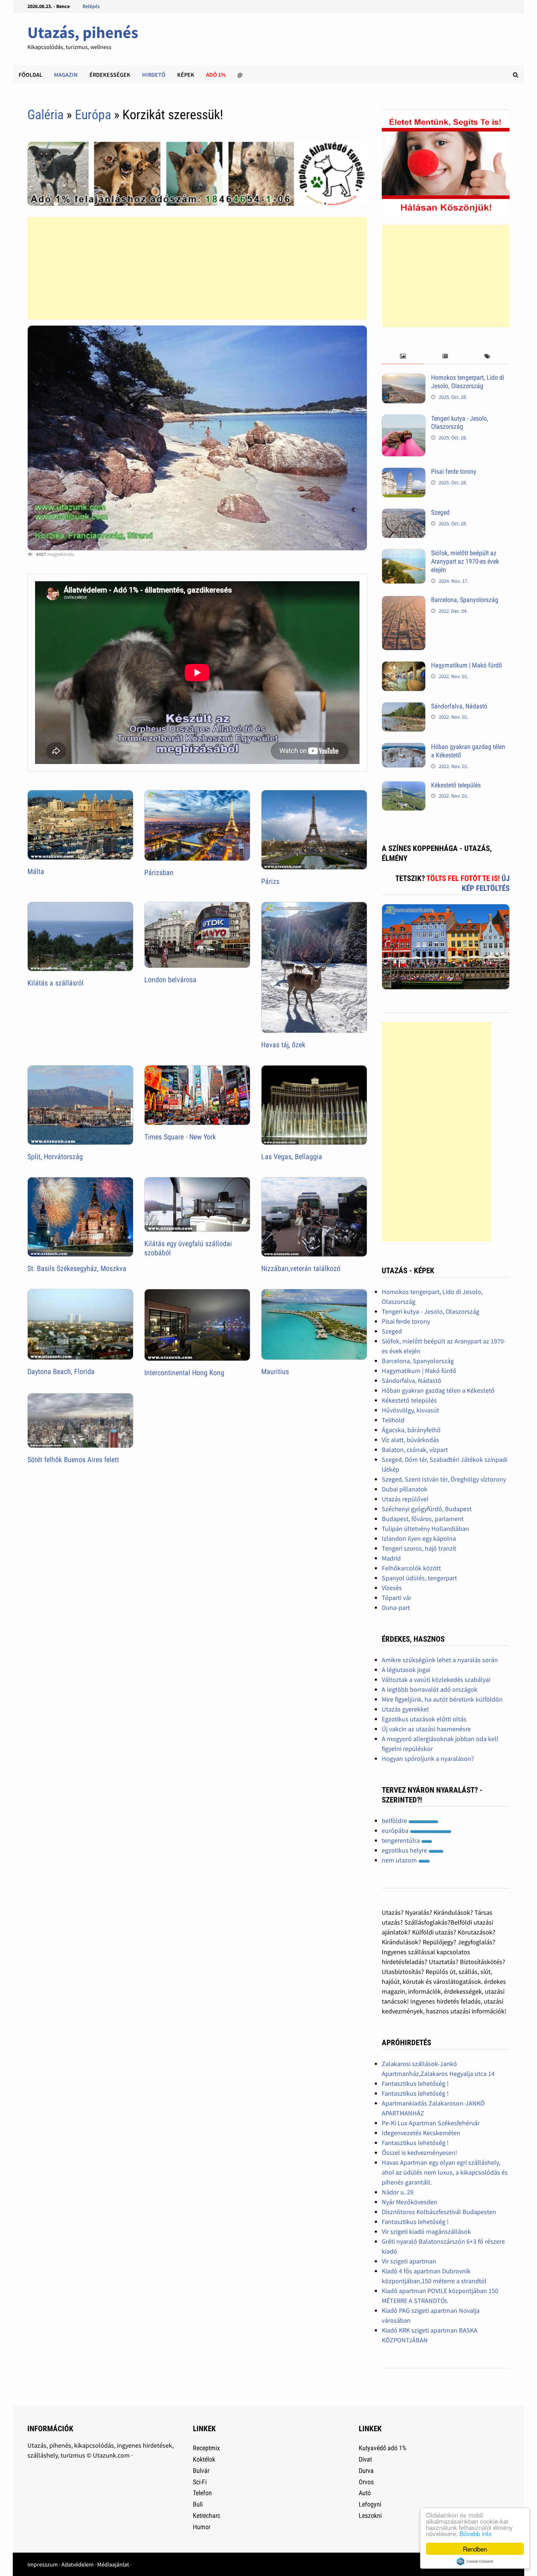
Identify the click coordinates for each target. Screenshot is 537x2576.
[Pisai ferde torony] (404, 472)
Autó (365, 2493)
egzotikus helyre (405, 1850)
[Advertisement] (197, 268)
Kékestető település (456, 785)
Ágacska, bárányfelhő (411, 1430)
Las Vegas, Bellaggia (292, 1157)
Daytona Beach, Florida (61, 1372)
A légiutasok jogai (406, 1670)
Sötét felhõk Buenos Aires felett (73, 1460)
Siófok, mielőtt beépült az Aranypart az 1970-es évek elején (465, 561)
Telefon (202, 2493)
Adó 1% (216, 75)
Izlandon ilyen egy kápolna (419, 1538)
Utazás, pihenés (83, 32)
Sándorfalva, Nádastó (459, 706)
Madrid (391, 1558)
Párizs (270, 881)
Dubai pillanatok (405, 1489)
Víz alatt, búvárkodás (410, 1440)
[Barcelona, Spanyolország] (404, 601)
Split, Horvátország (55, 1157)
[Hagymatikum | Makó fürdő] (404, 666)
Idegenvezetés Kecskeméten (421, 2133)
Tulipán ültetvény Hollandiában (425, 1529)
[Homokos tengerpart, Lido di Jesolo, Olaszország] (404, 379)
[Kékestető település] (404, 786)
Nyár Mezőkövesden (410, 2202)
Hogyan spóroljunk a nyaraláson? (428, 1758)
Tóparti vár (397, 1598)
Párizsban (159, 873)
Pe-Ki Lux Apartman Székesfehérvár (431, 2123)
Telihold (393, 1420)
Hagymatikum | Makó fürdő (466, 665)
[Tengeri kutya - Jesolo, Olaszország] (404, 419)
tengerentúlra (401, 1840)
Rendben (475, 2549)
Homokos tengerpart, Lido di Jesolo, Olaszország (468, 382)
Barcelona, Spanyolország (465, 600)
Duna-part (396, 1607)
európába (396, 1830)
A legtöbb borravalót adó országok (430, 1689)
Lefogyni (370, 2504)
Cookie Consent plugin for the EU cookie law (475, 2561)
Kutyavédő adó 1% (382, 2448)
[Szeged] (404, 513)
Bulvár (201, 2471)
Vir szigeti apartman (409, 2261)
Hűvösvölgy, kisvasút (410, 1410)
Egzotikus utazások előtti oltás (424, 1719)
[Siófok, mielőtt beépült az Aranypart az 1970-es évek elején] (404, 554)
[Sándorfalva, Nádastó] (404, 707)
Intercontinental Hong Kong (184, 1373)
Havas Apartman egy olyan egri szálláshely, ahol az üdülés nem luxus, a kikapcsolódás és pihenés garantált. (445, 2172)
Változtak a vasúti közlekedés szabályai (436, 1679)
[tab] (403, 357)
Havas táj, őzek (283, 1045)
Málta (36, 871)
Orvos (366, 2482)
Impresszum (43, 2564)
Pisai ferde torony (454, 471)
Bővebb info (476, 2533)
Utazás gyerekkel (405, 1709)
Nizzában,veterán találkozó (301, 1268)
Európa (93, 115)
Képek (186, 75)
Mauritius (275, 1372)
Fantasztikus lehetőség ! (415, 2083)
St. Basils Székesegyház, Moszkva (77, 1268)
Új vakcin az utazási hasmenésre (426, 1729)
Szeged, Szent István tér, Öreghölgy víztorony (444, 1479)
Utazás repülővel (405, 1499)
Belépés (91, 6)
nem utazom (400, 1860)
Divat (365, 2459)
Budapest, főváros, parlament (423, 1519)
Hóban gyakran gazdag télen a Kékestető (438, 1390)
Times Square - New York (180, 1137)
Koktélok (204, 2459)
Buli (198, 2504)
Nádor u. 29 (398, 2192)
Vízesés (392, 1588)
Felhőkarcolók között (411, 1568)
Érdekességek (110, 75)
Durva (366, 2471)
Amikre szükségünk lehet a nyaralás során (440, 1660)
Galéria (45, 115)
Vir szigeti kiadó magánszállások (426, 2231)
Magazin (66, 75)
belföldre (395, 1821)
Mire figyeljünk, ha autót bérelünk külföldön (442, 1699)
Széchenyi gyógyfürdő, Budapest (427, 1509)
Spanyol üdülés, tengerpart (419, 1578)
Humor (202, 2527)
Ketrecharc (207, 2516)
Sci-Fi (200, 2482)
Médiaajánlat (113, 2564)
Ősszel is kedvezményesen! (419, 2153)
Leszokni (370, 2516)
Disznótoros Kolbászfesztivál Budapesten (439, 2212)
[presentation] (403, 357)
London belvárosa (170, 980)
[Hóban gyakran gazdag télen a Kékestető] (404, 748)
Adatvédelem (77, 2564)
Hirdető (154, 75)
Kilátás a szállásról (56, 983)
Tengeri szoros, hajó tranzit (419, 1548)
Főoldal (31, 75)
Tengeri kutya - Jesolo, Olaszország (460, 423)
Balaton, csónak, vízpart (415, 1450)
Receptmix (206, 2448)
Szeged (440, 512)
